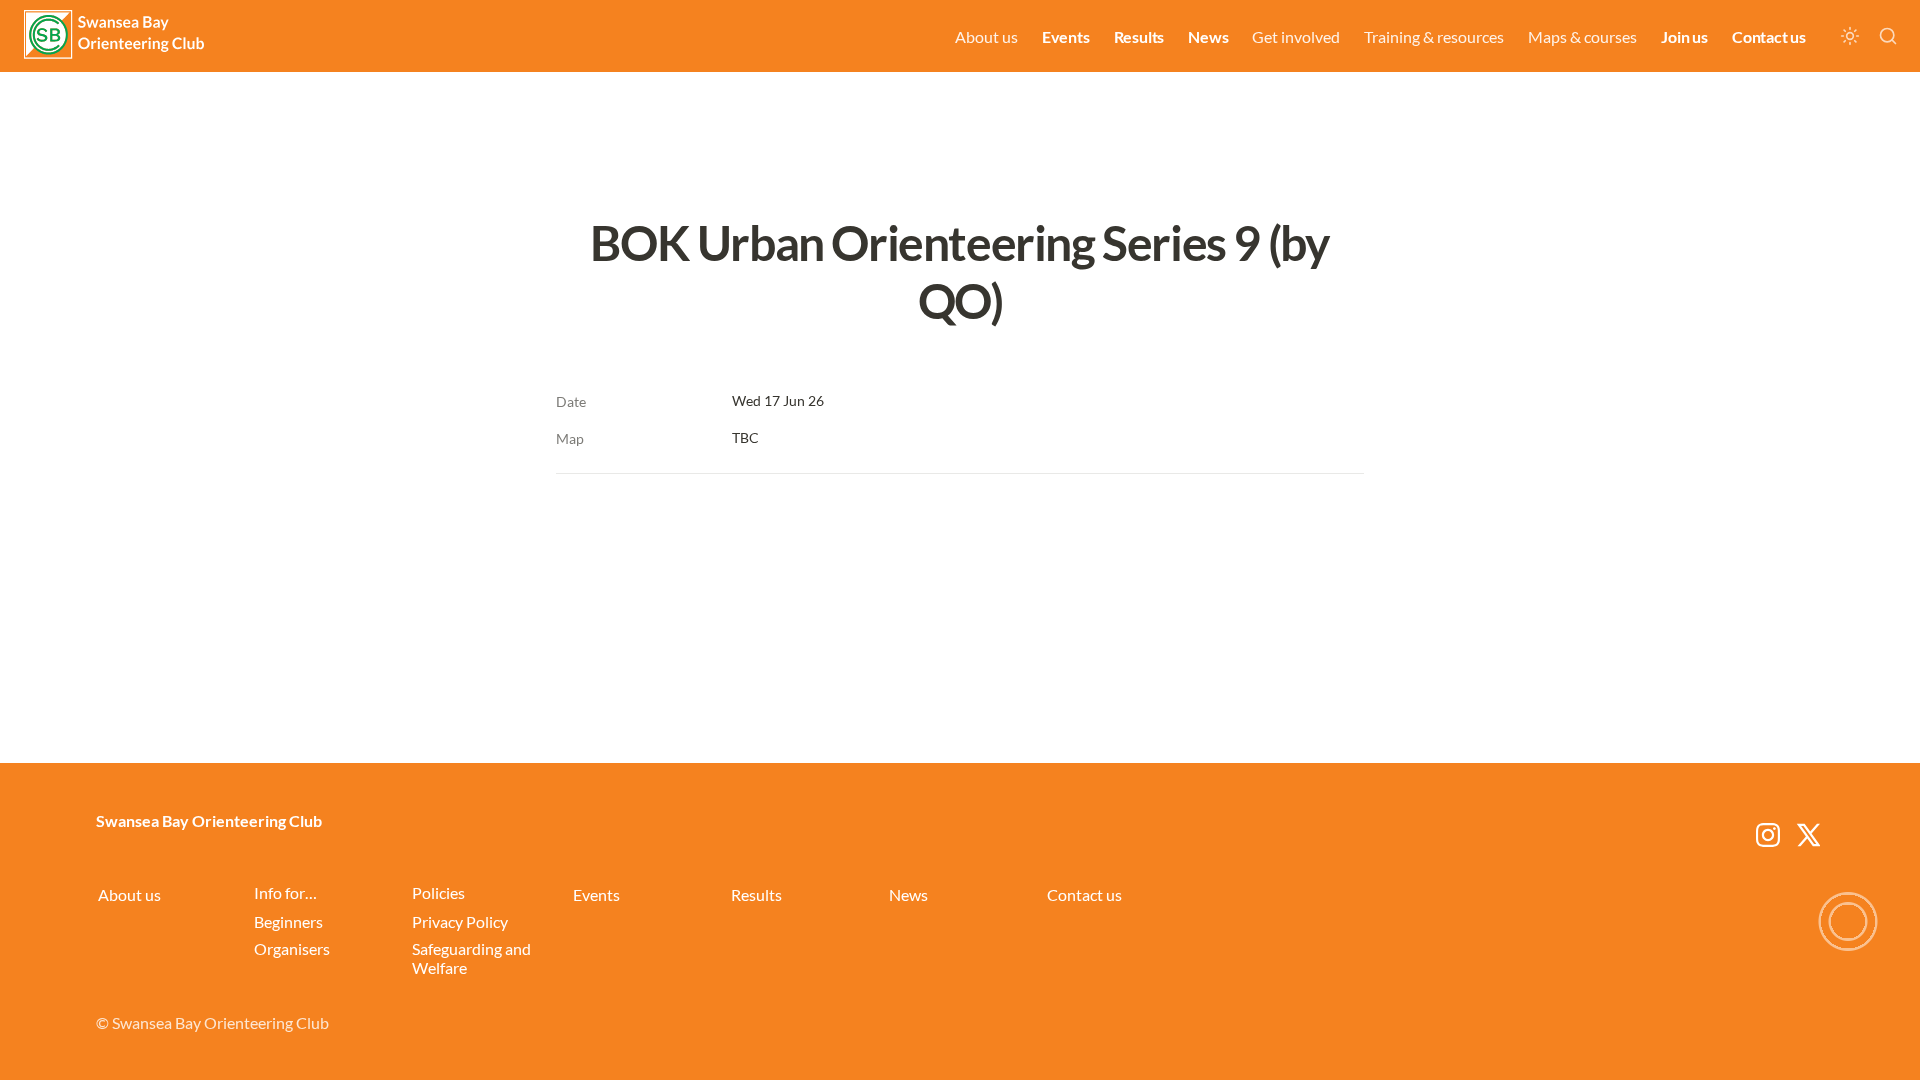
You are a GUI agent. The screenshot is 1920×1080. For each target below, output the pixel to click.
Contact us (1769, 36)
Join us (1684, 36)
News (1208, 36)
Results (1139, 36)
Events (1066, 36)
